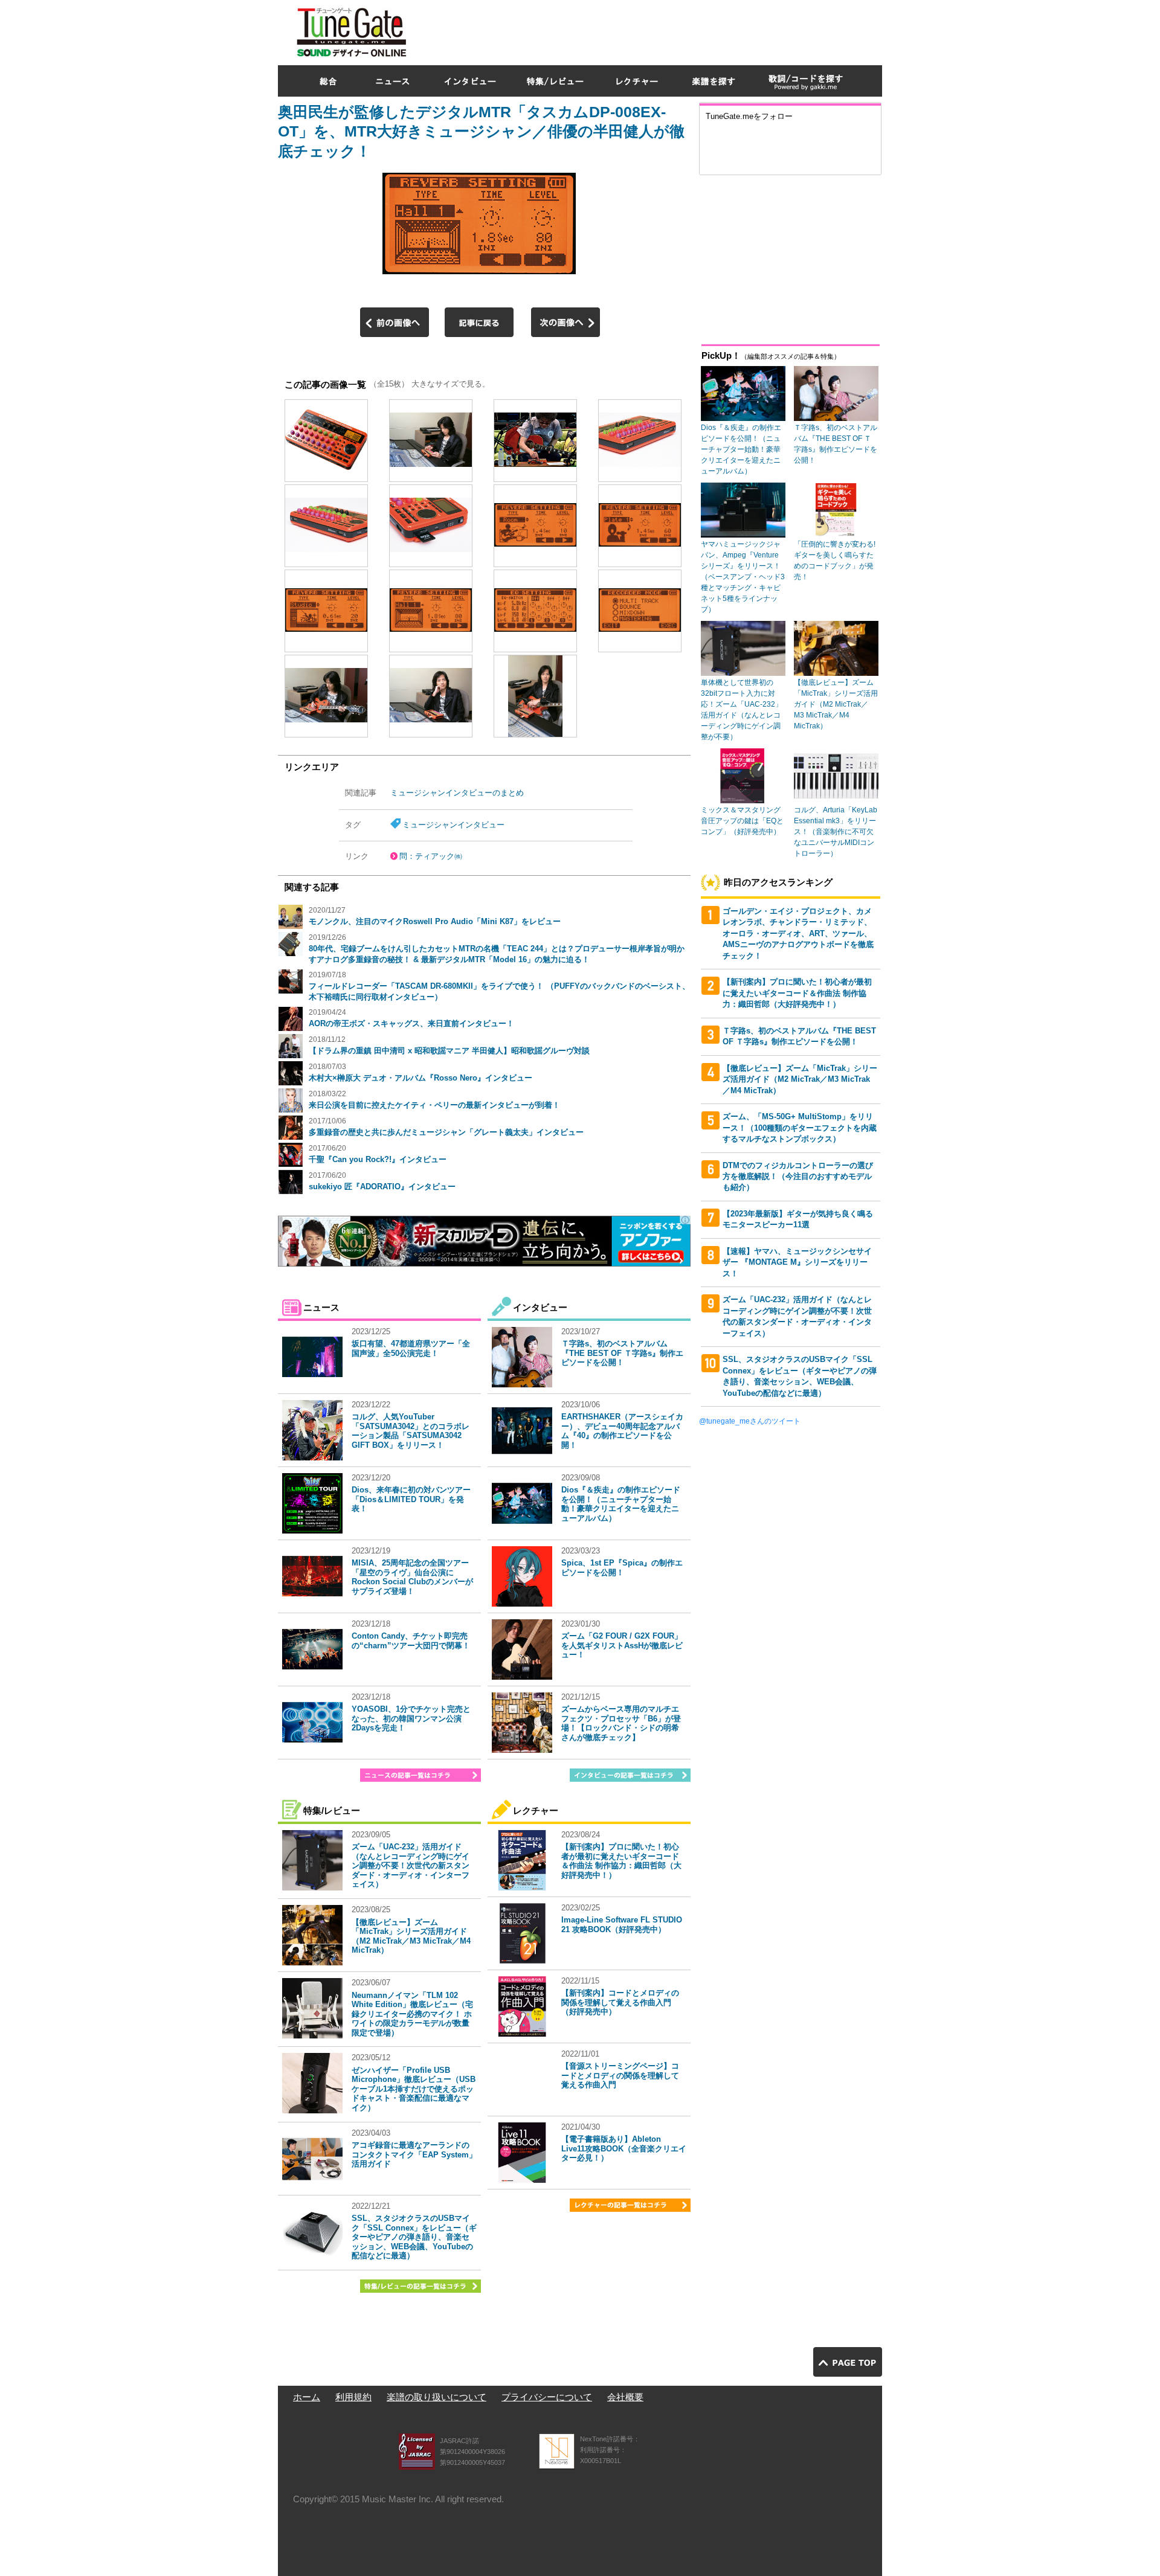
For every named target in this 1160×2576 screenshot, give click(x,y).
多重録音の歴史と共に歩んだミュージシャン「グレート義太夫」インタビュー (446, 1132)
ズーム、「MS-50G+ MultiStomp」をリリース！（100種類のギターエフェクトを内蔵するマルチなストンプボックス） (800, 1128)
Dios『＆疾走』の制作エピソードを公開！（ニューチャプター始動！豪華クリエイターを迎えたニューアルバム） (621, 1504)
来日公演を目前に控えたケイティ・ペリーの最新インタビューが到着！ (434, 1105)
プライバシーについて (547, 2397)
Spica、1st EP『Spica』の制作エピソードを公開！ (622, 1568)
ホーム (307, 2397)
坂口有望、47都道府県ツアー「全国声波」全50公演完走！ (411, 1348)
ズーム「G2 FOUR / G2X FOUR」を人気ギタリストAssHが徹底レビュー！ (622, 1645)
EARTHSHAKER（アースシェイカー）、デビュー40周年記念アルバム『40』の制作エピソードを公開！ (622, 1431)
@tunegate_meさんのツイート (750, 1421)
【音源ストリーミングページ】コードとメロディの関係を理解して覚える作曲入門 (620, 2075)
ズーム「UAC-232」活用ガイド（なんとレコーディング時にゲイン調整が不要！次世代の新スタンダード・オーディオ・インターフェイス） (411, 1865)
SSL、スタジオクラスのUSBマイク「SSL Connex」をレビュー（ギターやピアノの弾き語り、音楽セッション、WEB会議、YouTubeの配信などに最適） (414, 2237)
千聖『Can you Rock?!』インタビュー (378, 1159)
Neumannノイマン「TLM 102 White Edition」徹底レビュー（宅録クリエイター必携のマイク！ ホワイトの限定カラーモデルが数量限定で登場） (412, 2014)
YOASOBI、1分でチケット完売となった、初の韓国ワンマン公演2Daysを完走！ (411, 1718)
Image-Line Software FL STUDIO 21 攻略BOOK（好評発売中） (622, 1925)
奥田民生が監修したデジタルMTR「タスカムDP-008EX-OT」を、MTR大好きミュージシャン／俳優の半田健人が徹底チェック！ (481, 131)
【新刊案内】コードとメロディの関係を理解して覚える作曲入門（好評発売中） (620, 2002)
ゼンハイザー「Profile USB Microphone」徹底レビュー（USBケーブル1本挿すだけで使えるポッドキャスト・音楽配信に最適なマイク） (414, 2089)
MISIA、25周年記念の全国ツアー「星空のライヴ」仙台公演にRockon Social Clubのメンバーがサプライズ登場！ (412, 1577)
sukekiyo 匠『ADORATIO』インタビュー (382, 1187)
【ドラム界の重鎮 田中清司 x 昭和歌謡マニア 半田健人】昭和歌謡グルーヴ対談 (449, 1051)
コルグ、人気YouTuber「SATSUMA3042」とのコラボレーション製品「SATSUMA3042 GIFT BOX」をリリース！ (411, 1431)
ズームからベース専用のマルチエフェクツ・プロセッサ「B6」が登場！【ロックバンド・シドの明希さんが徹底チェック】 (621, 1723)
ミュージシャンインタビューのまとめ (457, 793)
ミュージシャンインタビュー (453, 825)
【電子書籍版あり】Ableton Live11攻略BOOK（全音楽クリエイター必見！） (624, 2148)
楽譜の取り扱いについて (437, 2397)
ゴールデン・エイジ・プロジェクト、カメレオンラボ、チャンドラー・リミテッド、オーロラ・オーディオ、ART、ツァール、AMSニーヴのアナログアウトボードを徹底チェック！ (798, 933)
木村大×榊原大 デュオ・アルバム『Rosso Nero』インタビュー (420, 1078)
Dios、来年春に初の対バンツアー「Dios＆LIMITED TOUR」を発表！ (411, 1499)
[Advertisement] (662, 30)
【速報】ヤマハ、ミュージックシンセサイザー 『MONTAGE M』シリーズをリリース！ (797, 1262)
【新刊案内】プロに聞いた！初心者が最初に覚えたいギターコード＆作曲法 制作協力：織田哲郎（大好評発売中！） (621, 1861)
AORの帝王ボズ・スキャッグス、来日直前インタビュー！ (411, 1023)
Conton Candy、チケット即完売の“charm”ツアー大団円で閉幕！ (411, 1641)
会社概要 (625, 2397)
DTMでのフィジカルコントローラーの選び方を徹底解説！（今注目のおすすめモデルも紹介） (798, 1177)
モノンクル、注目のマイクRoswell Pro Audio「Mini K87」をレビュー (435, 921)
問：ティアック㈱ (431, 856)
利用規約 (353, 2397)
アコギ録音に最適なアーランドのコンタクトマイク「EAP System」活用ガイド (414, 2154)
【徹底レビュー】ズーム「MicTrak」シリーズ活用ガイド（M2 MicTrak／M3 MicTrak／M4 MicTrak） (411, 1936)
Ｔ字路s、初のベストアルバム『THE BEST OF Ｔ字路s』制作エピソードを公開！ (622, 1353)
